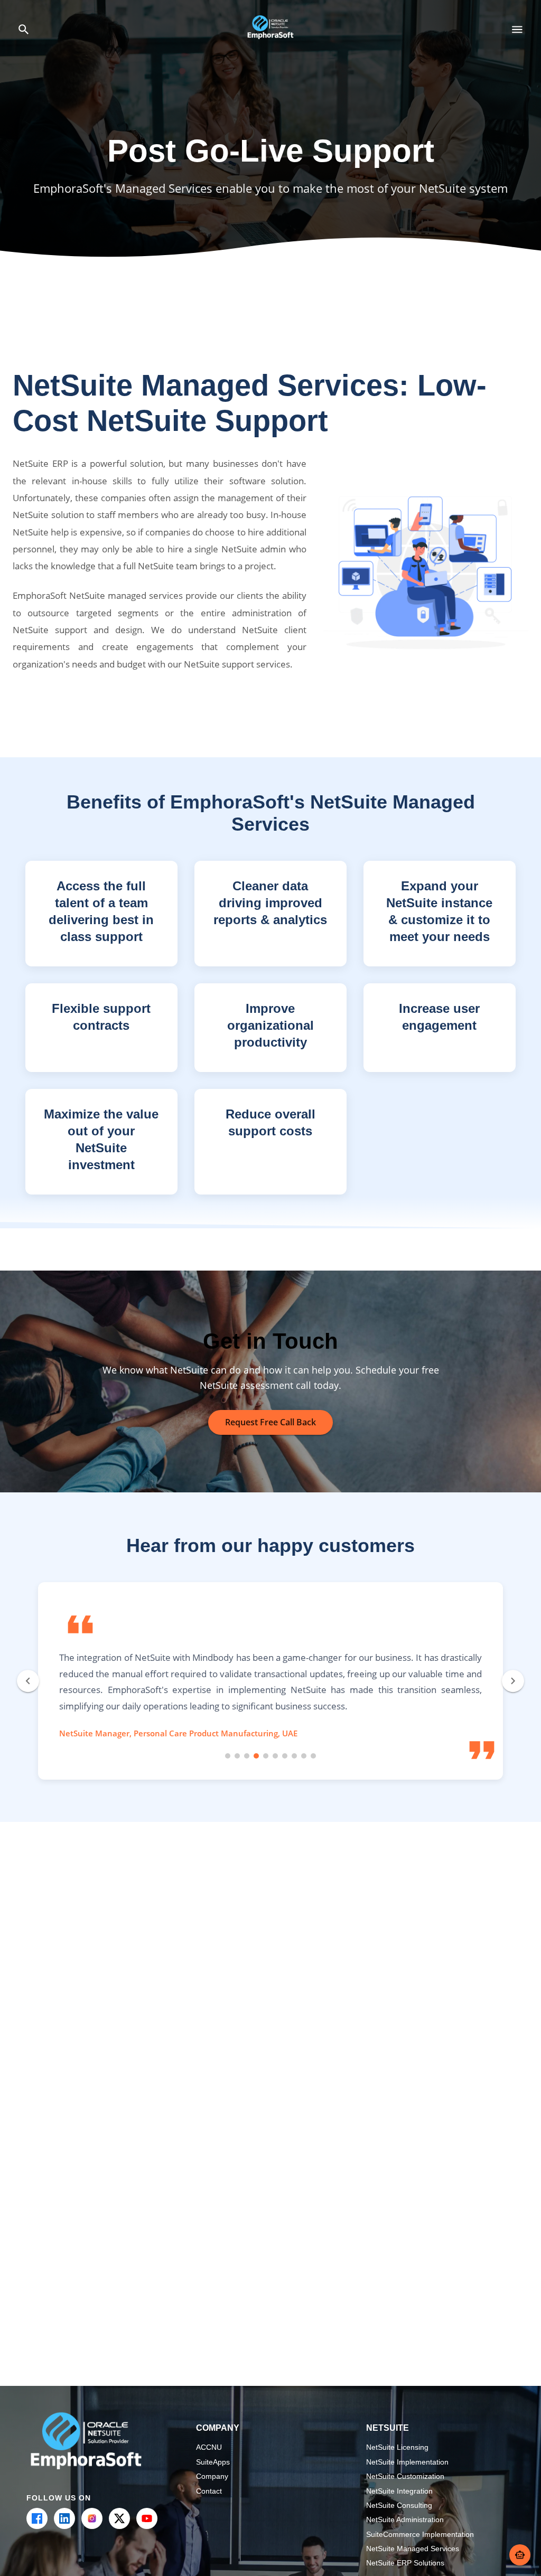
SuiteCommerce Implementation (420, 2534)
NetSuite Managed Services (413, 2549)
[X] (119, 2518)
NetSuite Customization (405, 2476)
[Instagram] (92, 2518)
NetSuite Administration (405, 2519)
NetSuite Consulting (399, 2505)
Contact (209, 2491)
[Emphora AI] (520, 2555)
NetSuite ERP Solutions (405, 2563)
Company (212, 2476)
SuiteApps (213, 2462)
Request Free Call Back (270, 1422)
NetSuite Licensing (397, 2447)
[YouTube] (147, 2518)
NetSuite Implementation (407, 2462)
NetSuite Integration (399, 2491)
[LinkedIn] (64, 2518)
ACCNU (209, 2447)
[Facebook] (37, 2518)
